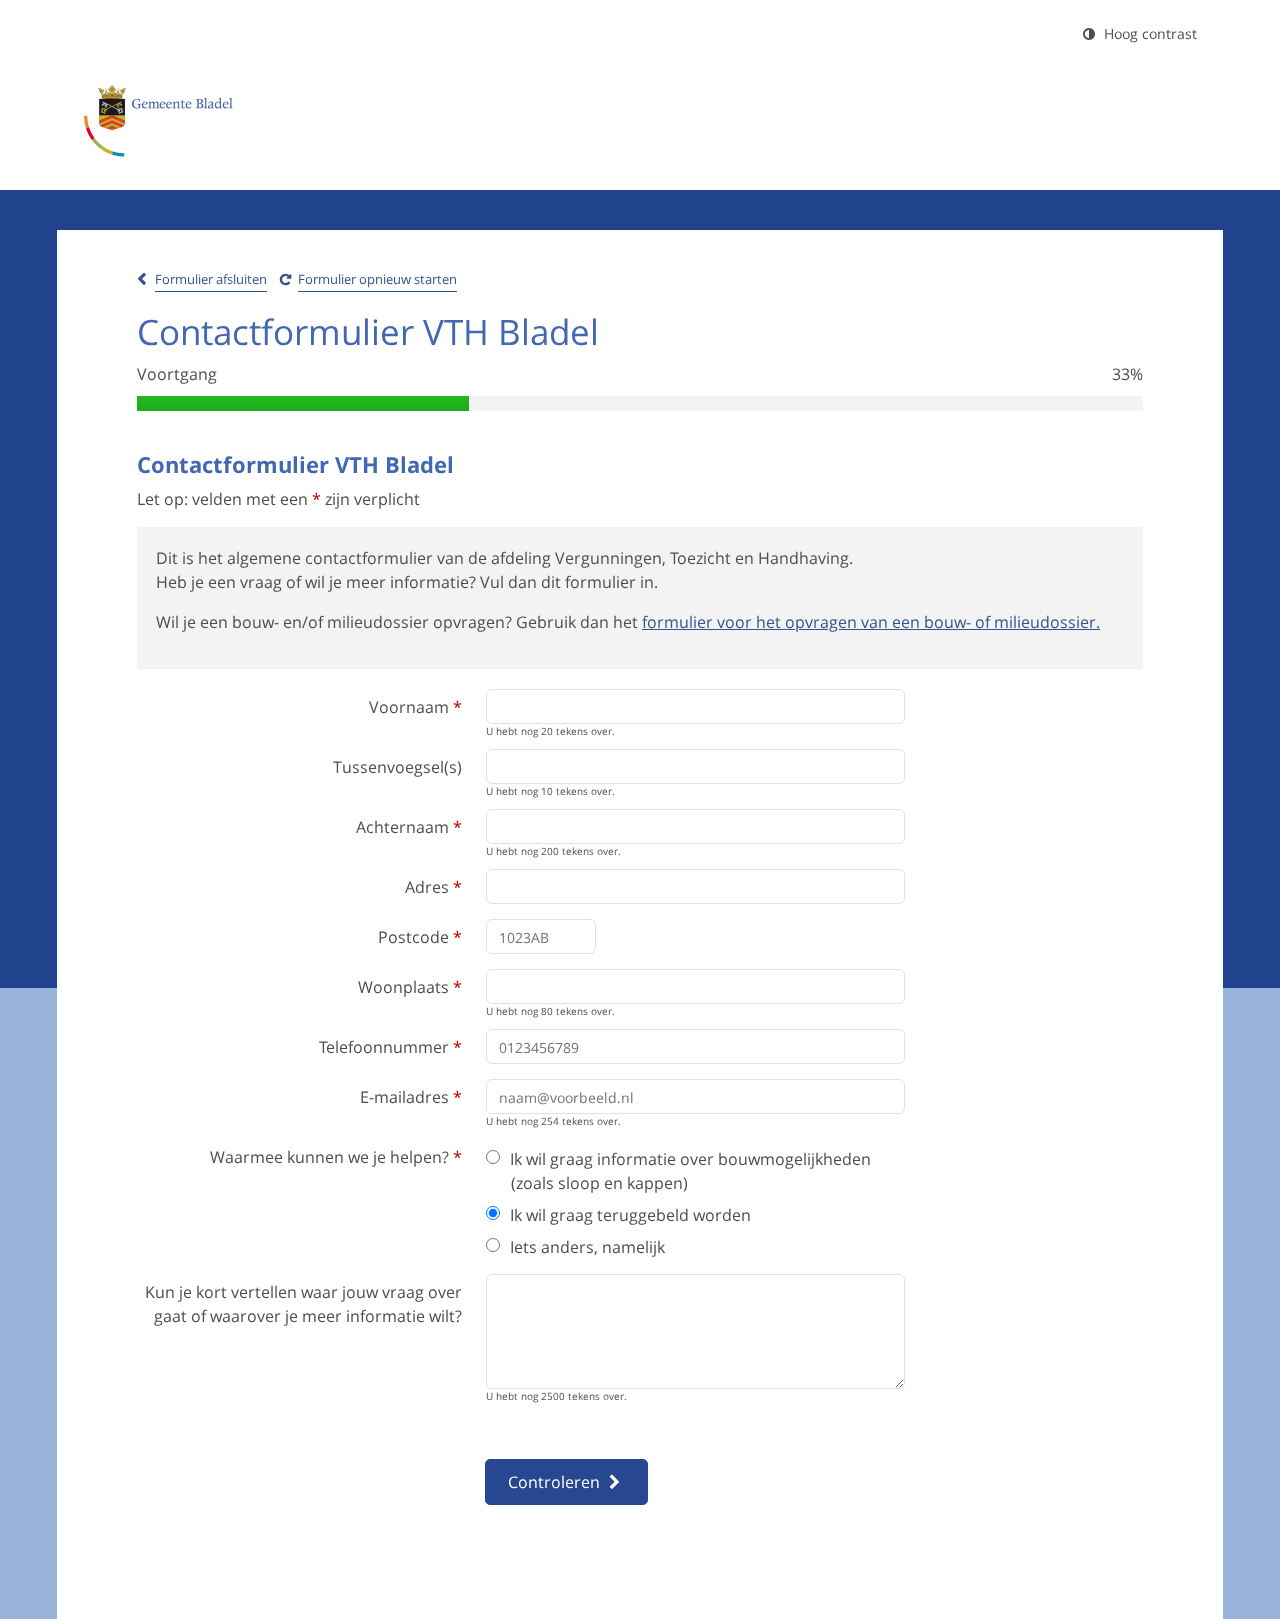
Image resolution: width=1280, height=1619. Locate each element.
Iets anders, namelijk (587, 1247)
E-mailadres (411, 1097)
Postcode (420, 937)
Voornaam (415, 707)
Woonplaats (410, 987)
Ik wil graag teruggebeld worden (630, 1215)
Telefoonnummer (390, 1047)
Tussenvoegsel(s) (397, 767)
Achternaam (409, 827)
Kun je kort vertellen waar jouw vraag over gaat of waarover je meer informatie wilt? (303, 1304)
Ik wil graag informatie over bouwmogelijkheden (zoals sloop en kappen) (690, 1171)
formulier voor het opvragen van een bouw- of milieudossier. (871, 622)
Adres (433, 887)
